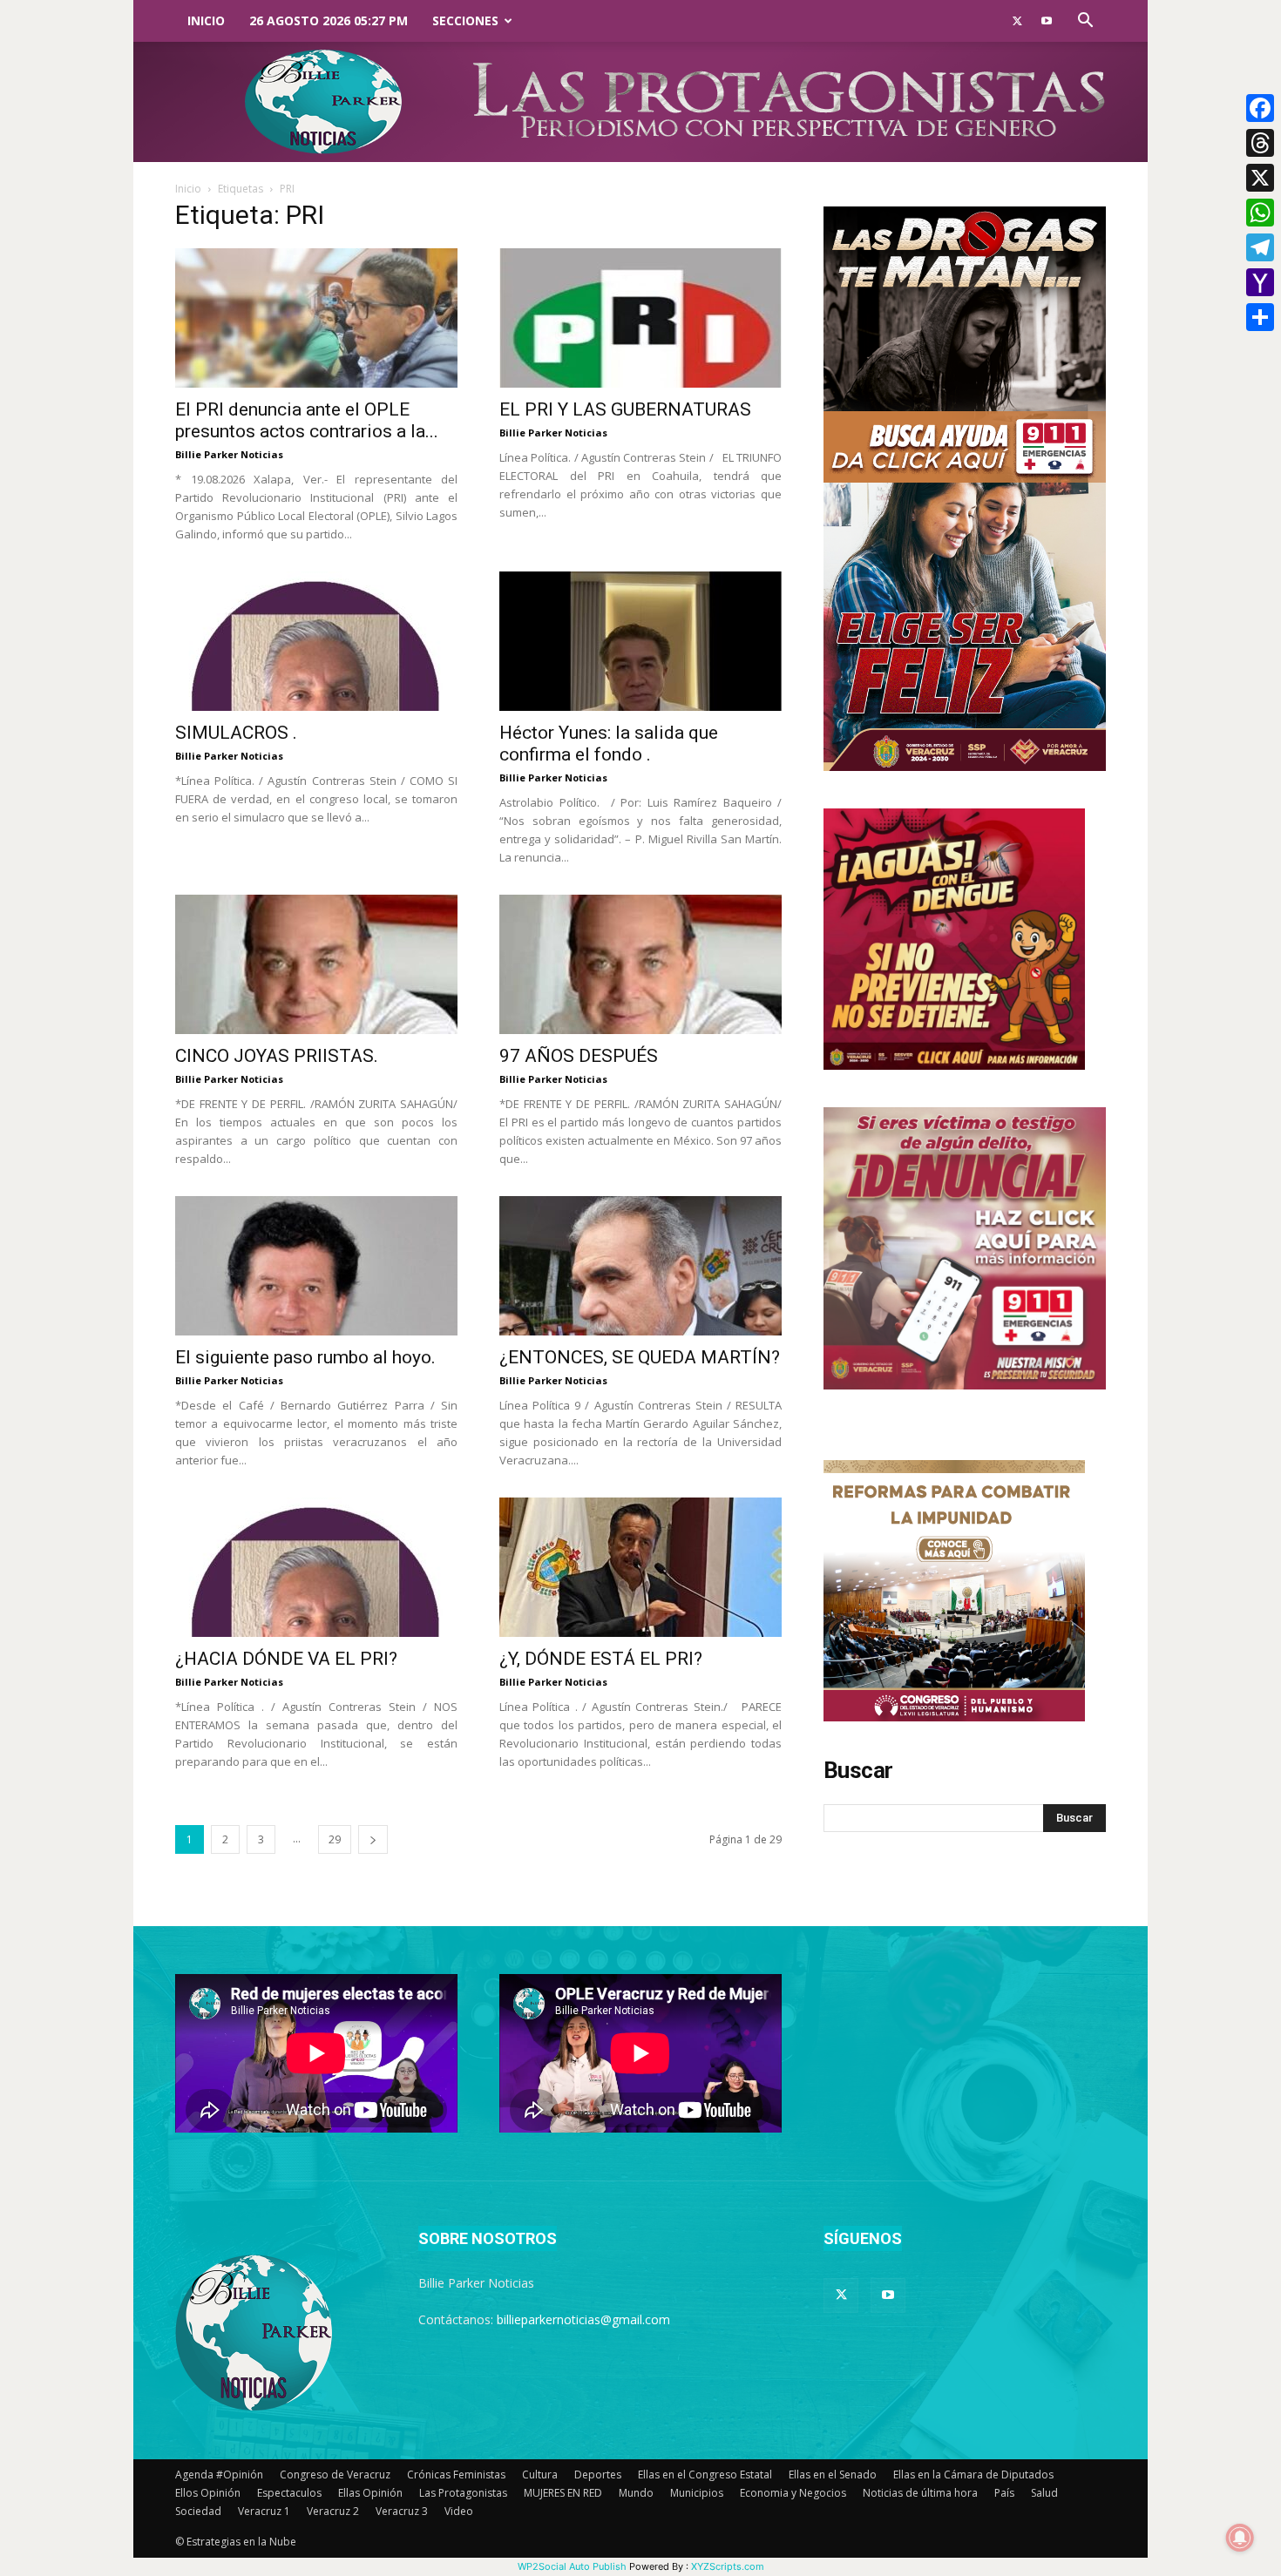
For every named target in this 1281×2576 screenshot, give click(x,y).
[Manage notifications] (1240, 2538)
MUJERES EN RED (563, 2493)
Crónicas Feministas (456, 2475)
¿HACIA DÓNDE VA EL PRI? (286, 1659)
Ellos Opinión (208, 2493)
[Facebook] (1260, 108)
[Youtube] (1047, 21)
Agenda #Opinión (219, 2475)
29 (335, 1839)
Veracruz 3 (402, 2511)
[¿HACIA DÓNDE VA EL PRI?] (316, 1567)
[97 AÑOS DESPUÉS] (640, 964)
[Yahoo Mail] (1260, 282)
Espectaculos (289, 2493)
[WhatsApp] (1260, 213)
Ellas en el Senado (833, 2475)
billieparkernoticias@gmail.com (583, 2319)
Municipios (697, 2493)
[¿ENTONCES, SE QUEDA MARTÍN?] (640, 1266)
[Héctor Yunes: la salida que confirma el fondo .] (640, 641)
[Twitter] (1017, 21)
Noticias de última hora (920, 2493)
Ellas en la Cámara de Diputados (973, 2475)
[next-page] (373, 1839)
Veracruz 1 (264, 2511)
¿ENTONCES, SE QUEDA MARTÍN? (640, 1357)
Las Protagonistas (463, 2493)
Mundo (636, 2493)
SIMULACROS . (236, 733)
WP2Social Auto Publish (572, 2566)
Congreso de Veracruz (335, 2475)
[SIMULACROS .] (316, 641)
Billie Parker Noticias (229, 454)
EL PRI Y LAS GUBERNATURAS (625, 409)
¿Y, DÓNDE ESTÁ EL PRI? (601, 1659)
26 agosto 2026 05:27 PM (329, 20)
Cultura (540, 2475)
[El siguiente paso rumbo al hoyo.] (316, 1266)
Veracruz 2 (333, 2511)
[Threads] (1260, 143)
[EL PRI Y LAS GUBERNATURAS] (640, 318)
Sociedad (198, 2511)
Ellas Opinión (370, 2493)
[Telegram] (1260, 247)
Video (459, 2511)
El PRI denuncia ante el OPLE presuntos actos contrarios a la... (307, 420)
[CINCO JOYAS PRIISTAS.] (316, 964)
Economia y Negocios (793, 2493)
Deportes (598, 2475)
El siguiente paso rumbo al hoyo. (305, 1357)
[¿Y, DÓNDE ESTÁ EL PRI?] (640, 1567)
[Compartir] (1260, 317)
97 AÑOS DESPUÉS (579, 1056)
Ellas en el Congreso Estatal (705, 2475)
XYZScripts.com (728, 2566)
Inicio (206, 20)
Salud (1044, 2493)
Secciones (465, 20)
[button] (1085, 22)
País (1004, 2493)
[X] (1260, 178)
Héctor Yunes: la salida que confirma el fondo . (609, 744)
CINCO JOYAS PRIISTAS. (277, 1056)
